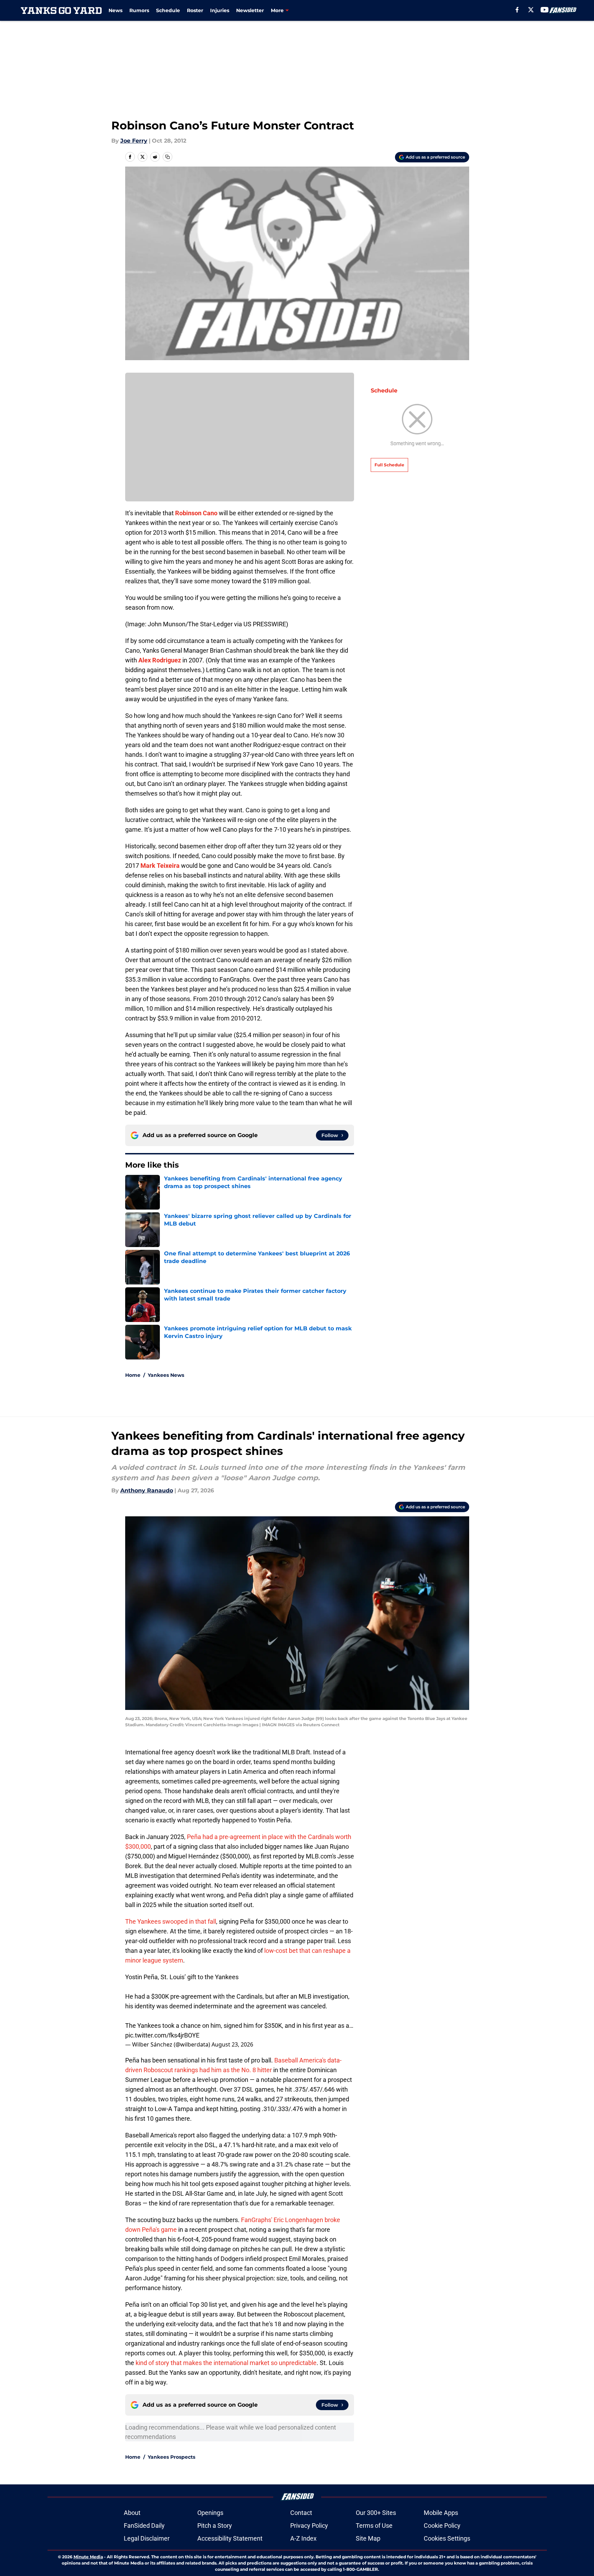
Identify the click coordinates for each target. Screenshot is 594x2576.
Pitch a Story (215, 2526)
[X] (531, 10)
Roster (195, 10)
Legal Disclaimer (147, 2538)
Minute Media (88, 2557)
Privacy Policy (309, 2526)
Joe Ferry (134, 141)
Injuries (220, 10)
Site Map (368, 2538)
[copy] (167, 157)
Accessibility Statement (230, 2538)
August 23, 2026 (232, 2044)
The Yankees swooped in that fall (171, 1921)
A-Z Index (303, 2538)
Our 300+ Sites (376, 2513)
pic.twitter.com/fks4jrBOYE (162, 2035)
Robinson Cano (196, 513)
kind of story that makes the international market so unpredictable (226, 2363)
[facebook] (517, 10)
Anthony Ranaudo (147, 1490)
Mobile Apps (441, 2513)
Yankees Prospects (171, 2457)
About (132, 2513)
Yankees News (166, 1375)
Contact (301, 2513)
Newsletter (250, 10)
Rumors (139, 10)
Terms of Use (374, 2526)
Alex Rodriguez (160, 660)
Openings (210, 2513)
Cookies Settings (447, 2538)
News (115, 10)
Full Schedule (389, 465)
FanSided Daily (144, 2526)
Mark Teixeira (160, 866)
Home (133, 1375)
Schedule (168, 10)
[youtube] (545, 10)
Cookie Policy (442, 2526)
